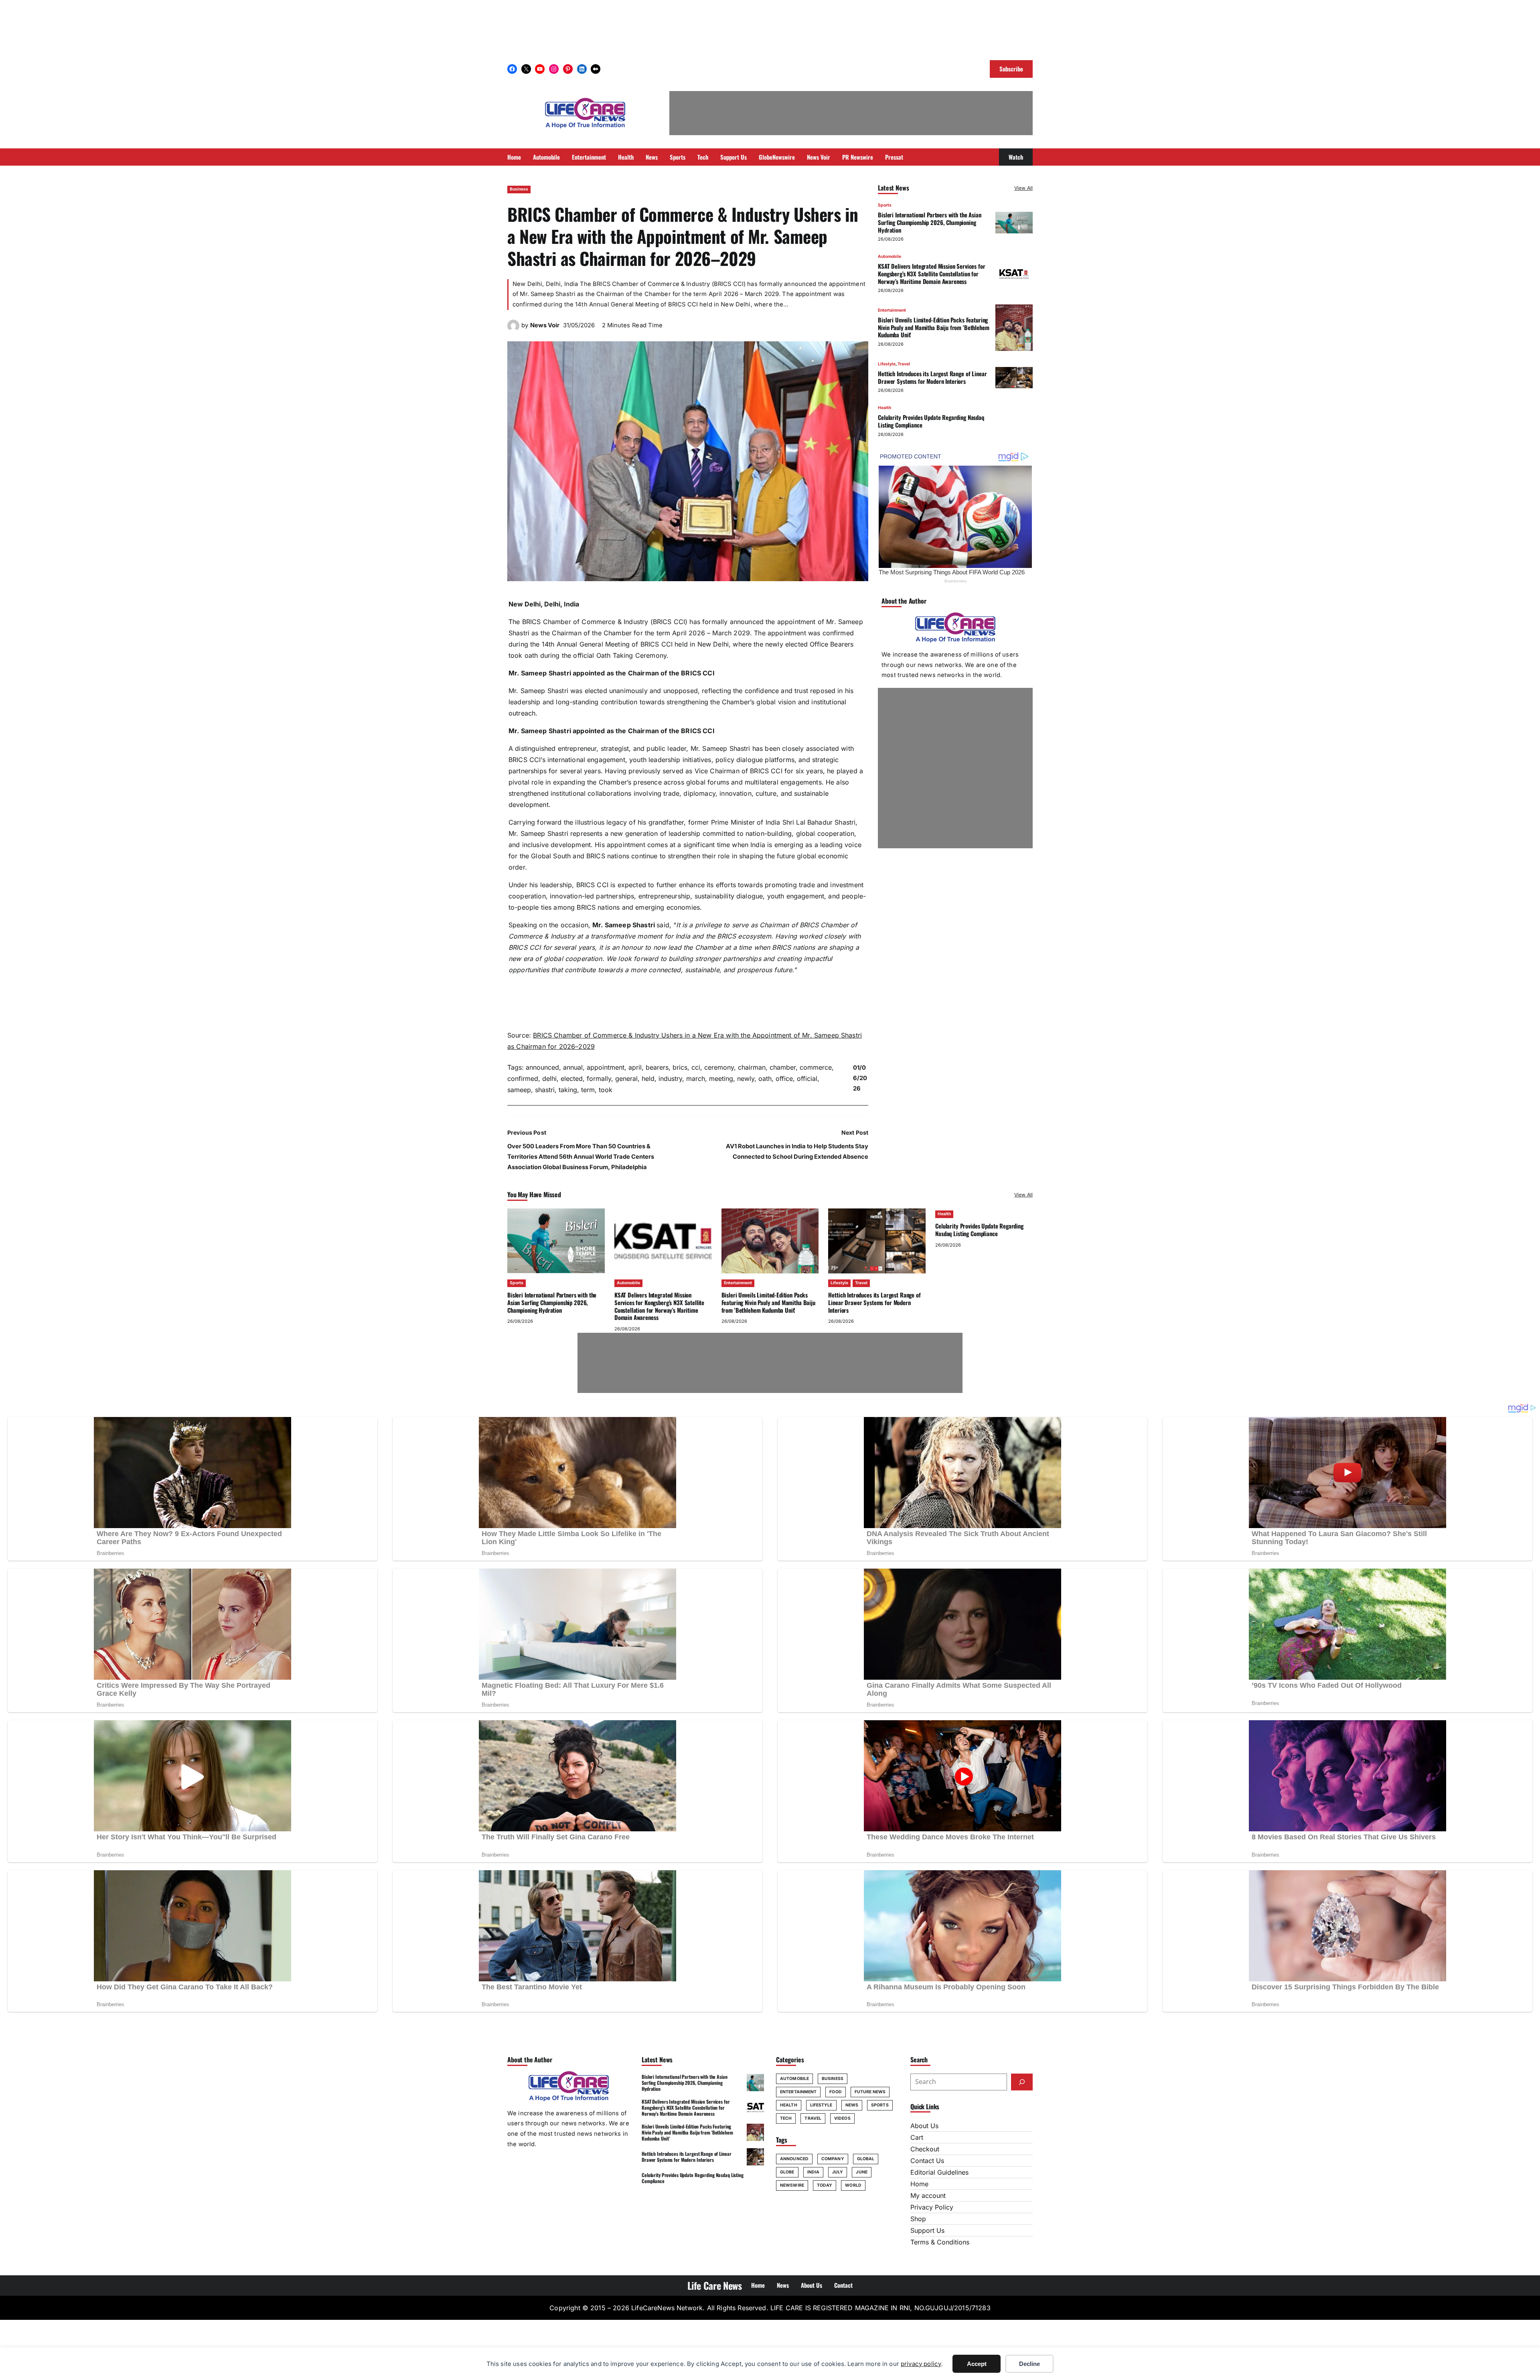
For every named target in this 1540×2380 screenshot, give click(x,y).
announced (542, 1067)
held (648, 1079)
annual (573, 1067)
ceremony (719, 1067)
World (853, 2185)
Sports (885, 205)
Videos (842, 2118)
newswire (792, 2185)
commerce (816, 1067)
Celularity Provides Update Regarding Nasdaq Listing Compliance (931, 421)
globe (787, 2172)
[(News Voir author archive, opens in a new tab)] (513, 329)
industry (670, 1079)
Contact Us (927, 2161)
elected (572, 1079)
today (825, 2185)
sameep (519, 1090)
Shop (918, 2219)
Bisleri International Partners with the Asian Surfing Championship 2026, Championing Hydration (929, 222)
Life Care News (715, 2285)
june (861, 2172)
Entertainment (892, 310)
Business (519, 189)
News (852, 2105)
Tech (786, 2118)
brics (680, 1067)
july (838, 2172)
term (588, 1090)
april (635, 1067)
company (833, 2159)
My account (928, 2196)
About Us (924, 2126)
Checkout (925, 2149)
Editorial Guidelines (939, 2172)
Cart (917, 2137)
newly (746, 1079)
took (606, 1090)
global (866, 2159)
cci (696, 1067)
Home (919, 2184)
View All (1023, 188)
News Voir (545, 325)
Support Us (927, 2230)
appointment (606, 1067)
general (626, 1079)
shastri (545, 1090)
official (807, 1079)
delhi (549, 1079)
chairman (752, 1067)
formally (599, 1079)
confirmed (523, 1079)
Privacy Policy (932, 2207)
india (814, 2172)
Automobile (890, 256)
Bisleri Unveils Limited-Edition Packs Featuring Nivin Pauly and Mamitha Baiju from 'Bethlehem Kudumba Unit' (933, 327)
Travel (904, 364)
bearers (657, 1067)
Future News (870, 2092)
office (784, 1079)
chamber (783, 1067)
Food (835, 2092)
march (696, 1079)
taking (568, 1090)
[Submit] (1022, 2082)
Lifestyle (887, 364)
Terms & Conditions (940, 2242)
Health (884, 408)
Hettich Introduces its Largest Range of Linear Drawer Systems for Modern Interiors (932, 377)
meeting (721, 1079)
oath (765, 1079)
